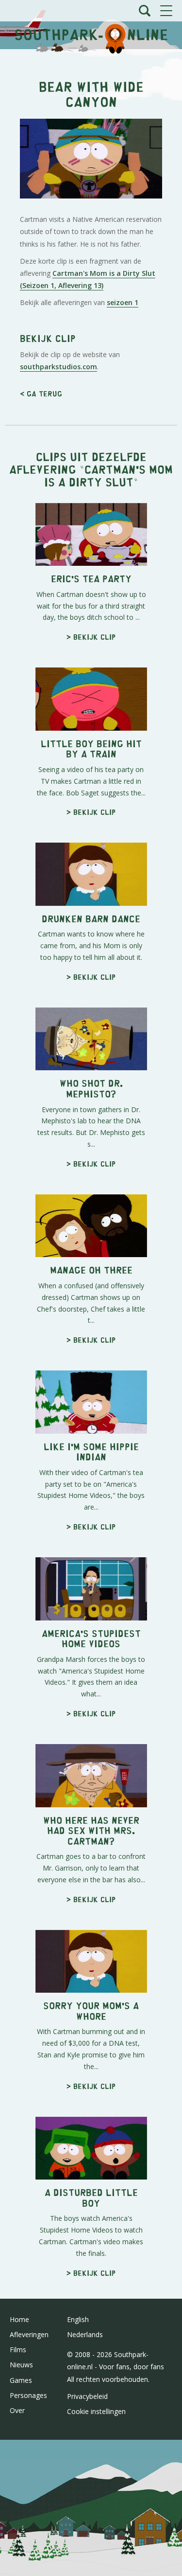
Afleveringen (29, 2334)
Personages (28, 2395)
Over (17, 2410)
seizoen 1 (123, 302)
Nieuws (21, 2365)
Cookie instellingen (96, 2411)
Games (21, 2380)
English (78, 2319)
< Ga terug (41, 393)
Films (18, 2350)
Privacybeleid (87, 2396)
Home (19, 2319)
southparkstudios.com (58, 367)
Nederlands (85, 2334)
